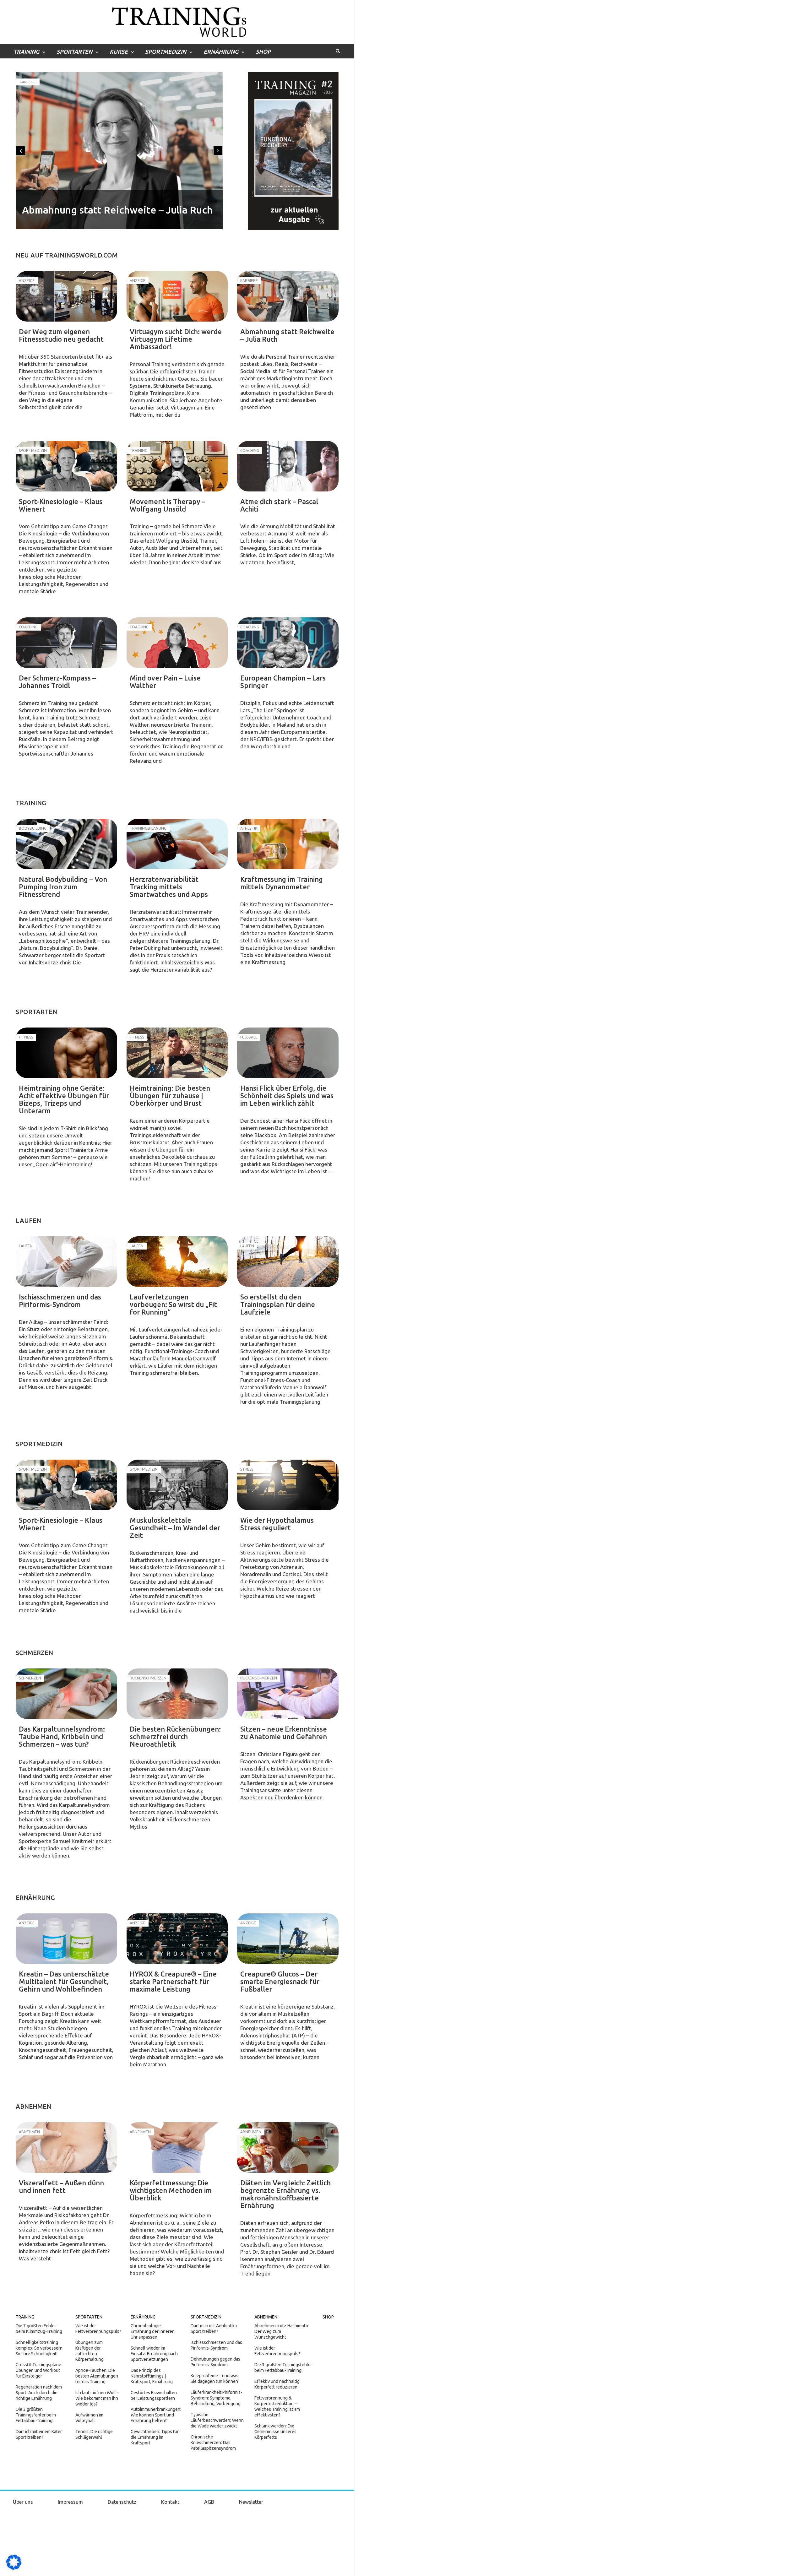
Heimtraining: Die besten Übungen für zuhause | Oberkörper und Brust (170, 1095)
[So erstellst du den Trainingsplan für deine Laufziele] (288, 1262)
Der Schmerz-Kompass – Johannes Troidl (57, 682)
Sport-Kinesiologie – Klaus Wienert (61, 505)
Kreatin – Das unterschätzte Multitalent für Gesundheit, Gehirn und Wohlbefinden (64, 1981)
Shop (263, 52)
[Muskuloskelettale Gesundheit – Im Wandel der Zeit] (177, 1485)
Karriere (28, 82)
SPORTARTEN (74, 52)
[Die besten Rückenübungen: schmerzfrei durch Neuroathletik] (177, 1694)
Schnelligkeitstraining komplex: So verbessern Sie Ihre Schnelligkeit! (39, 2348)
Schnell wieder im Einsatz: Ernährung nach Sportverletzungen (154, 2354)
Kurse (119, 52)
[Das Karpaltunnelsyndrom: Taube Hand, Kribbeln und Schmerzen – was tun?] (66, 1694)
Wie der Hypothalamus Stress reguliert (277, 1524)
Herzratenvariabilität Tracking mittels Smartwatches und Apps (169, 887)
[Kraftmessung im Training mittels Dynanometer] (288, 844)
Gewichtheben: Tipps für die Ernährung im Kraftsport (155, 2437)
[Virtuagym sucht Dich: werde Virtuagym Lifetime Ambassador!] (177, 296)
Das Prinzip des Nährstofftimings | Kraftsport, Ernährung (152, 2376)
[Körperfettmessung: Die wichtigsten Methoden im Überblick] (177, 2148)
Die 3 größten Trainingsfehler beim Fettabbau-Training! (36, 2415)
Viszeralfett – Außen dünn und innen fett (61, 2186)
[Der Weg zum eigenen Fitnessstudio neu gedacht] (66, 296)
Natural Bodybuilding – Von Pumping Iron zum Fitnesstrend (63, 887)
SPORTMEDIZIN (166, 52)
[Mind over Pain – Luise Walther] (177, 643)
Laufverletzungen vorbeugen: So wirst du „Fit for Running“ (173, 1304)
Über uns (23, 2502)
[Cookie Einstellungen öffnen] (14, 2568)
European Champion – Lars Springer (283, 682)
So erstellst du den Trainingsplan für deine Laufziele (278, 1304)
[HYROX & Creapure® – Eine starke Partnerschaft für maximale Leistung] (177, 1939)
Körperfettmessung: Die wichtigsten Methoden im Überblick (171, 2190)
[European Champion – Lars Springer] (288, 643)
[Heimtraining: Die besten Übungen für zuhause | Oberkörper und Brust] (177, 1053)
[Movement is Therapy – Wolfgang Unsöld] (177, 466)
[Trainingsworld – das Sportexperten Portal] (177, 21)
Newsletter (251, 2502)
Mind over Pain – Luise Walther (165, 682)
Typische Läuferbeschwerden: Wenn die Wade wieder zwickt (217, 2420)
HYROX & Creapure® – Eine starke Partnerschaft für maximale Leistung (173, 1981)
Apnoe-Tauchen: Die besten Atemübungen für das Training (97, 2376)
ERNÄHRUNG (221, 52)
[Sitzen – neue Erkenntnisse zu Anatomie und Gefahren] (288, 1694)
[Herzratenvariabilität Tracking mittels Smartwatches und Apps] (177, 844)
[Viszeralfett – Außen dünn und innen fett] (66, 2148)
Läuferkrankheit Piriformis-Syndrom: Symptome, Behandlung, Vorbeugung (216, 2398)
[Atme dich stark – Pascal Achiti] (288, 466)
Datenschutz (122, 2502)
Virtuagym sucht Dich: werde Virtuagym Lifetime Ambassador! (176, 339)
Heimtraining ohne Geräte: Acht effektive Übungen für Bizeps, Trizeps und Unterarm (64, 1099)
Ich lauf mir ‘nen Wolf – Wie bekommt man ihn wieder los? (97, 2398)
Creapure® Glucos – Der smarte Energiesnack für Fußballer (280, 1981)
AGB (209, 2502)
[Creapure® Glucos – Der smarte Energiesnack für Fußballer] (288, 1939)
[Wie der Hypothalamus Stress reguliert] (288, 1485)
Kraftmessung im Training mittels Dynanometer (282, 883)
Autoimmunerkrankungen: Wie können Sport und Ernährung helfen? (156, 2415)
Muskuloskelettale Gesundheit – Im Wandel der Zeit (175, 1528)
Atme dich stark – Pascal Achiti (279, 505)
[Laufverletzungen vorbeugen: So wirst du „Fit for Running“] (177, 1262)
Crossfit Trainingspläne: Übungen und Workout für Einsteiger (39, 2370)
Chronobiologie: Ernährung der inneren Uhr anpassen (153, 2331)
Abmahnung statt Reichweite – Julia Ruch (117, 210)
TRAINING (26, 52)
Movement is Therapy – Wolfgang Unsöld (167, 505)
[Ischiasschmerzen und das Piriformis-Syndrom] (66, 1262)
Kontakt (170, 2502)
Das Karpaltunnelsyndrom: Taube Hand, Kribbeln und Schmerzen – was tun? (62, 1736)
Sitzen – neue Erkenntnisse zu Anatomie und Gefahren (284, 1733)
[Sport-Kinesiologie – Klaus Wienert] (66, 466)
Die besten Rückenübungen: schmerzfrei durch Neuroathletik (175, 1736)
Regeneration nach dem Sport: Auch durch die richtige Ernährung (39, 2393)
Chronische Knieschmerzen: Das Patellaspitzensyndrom (213, 2443)
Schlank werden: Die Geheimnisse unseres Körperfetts (275, 2432)
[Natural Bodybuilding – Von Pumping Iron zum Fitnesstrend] (66, 844)
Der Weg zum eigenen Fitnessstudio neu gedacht (61, 335)
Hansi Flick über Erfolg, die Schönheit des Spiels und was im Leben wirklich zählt (287, 1095)
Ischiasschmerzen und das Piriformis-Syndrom (60, 1301)
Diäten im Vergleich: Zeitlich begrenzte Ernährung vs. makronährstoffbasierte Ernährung (285, 2194)
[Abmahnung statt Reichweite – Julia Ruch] (288, 296)
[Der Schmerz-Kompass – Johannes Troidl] (66, 643)
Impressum (70, 2502)
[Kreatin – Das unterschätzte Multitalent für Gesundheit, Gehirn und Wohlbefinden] (66, 1939)
